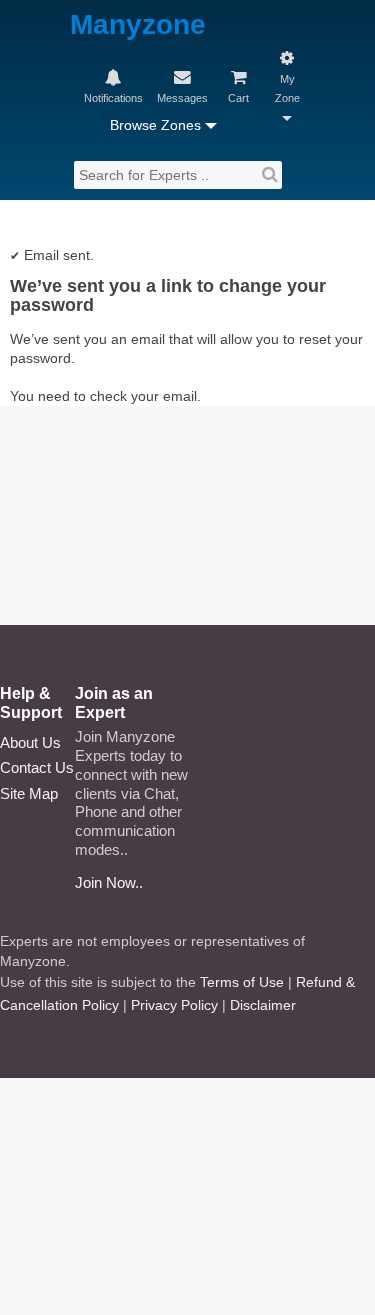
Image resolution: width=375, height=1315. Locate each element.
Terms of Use (242, 982)
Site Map (29, 793)
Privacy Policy (174, 1005)
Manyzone (138, 25)
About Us (30, 742)
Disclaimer (263, 1005)
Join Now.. (109, 882)
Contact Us (37, 767)
